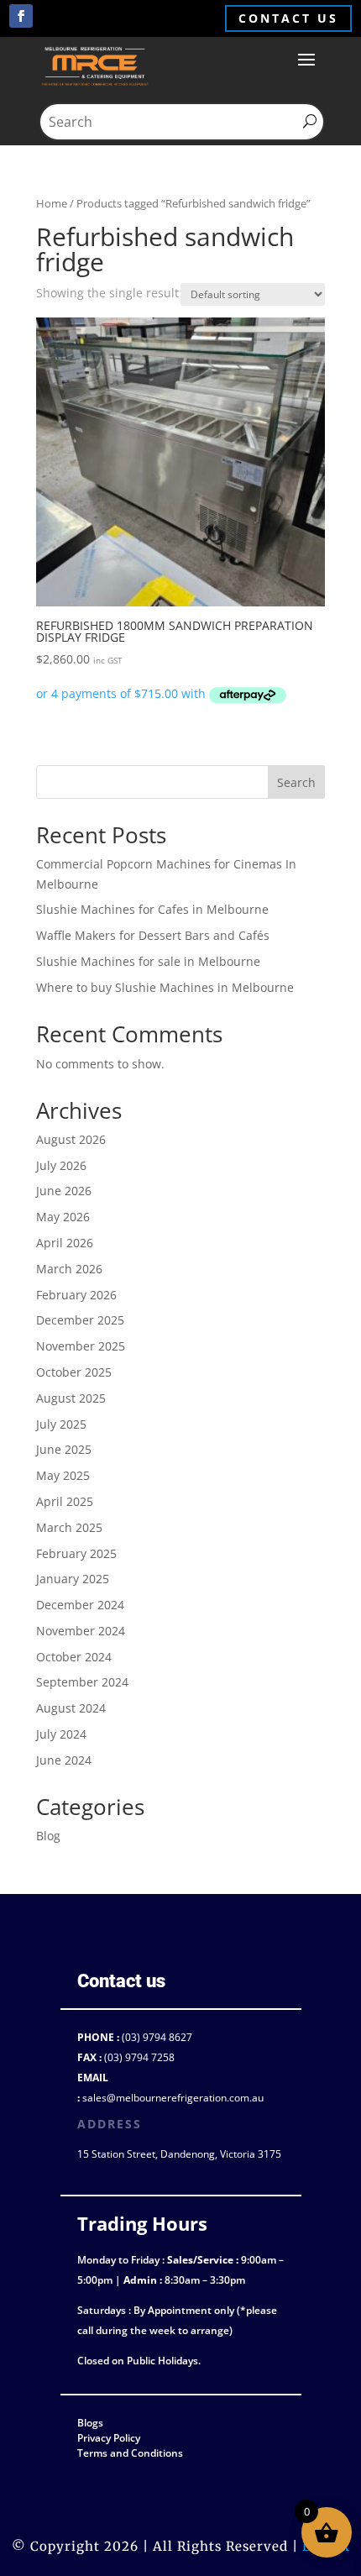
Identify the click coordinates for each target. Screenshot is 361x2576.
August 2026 (71, 1139)
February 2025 (76, 1553)
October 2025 (74, 1372)
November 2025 (81, 1346)
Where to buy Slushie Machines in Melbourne (165, 987)
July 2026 (61, 1165)
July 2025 (61, 1424)
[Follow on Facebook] (21, 16)
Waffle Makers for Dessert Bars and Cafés (153, 935)
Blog (48, 1836)
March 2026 (69, 1269)
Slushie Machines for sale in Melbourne (148, 961)
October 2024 (74, 1657)
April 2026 (65, 1243)
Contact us (288, 18)
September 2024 (82, 1682)
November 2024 (81, 1631)
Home (52, 203)
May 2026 (63, 1217)
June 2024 (64, 1760)
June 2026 (64, 1191)
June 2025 (64, 1449)
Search (296, 782)
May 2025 (63, 1475)
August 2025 (71, 1398)
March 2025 (69, 1527)
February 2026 (76, 1295)
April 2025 (65, 1501)
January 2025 (73, 1579)
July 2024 (61, 1734)
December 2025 (80, 1320)
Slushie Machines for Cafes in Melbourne (152, 909)
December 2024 (80, 1605)
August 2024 (71, 1708)
